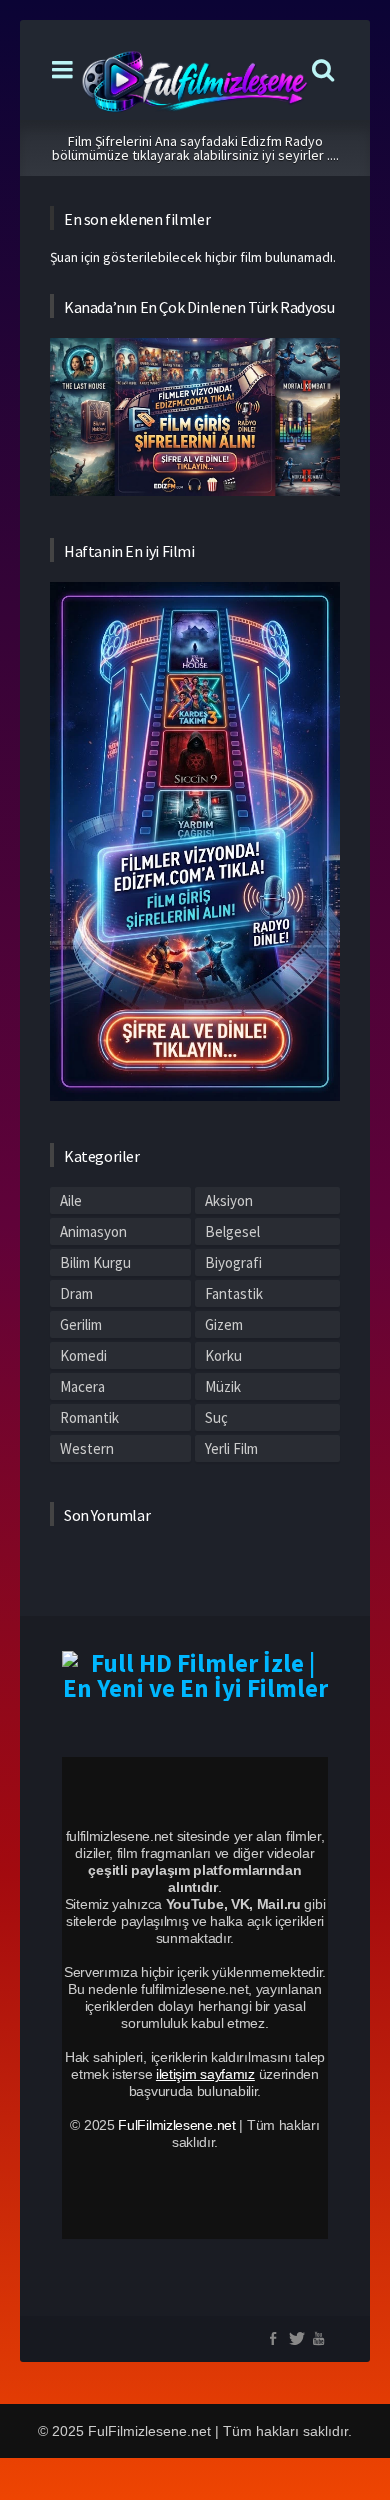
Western (87, 1448)
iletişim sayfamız (205, 2074)
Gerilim (81, 1324)
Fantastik (234, 1293)
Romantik (89, 1417)
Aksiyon (229, 1200)
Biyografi (233, 1262)
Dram (76, 1293)
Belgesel (232, 1231)
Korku (223, 1355)
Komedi (83, 1355)
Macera (82, 1386)
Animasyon (93, 1231)
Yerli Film (231, 1448)
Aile (71, 1200)
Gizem (224, 1324)
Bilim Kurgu (95, 1262)
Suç (216, 1417)
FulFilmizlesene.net (176, 2125)
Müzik (223, 1386)
